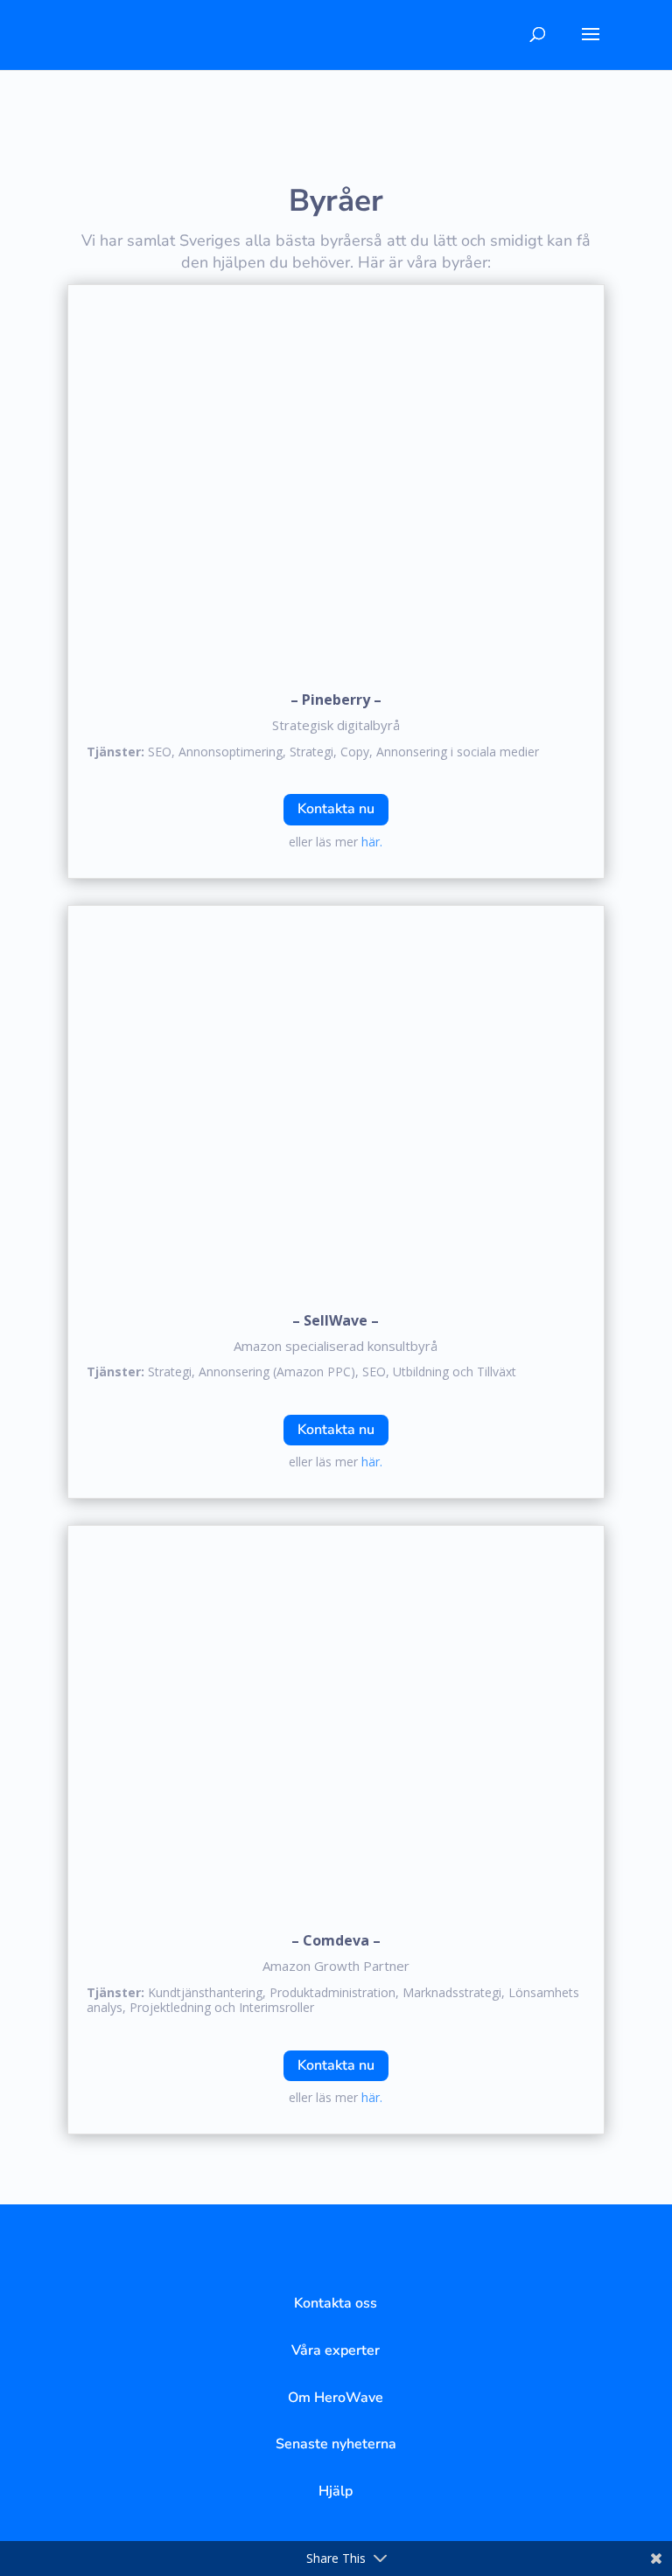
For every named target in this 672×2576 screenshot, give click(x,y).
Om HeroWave (336, 2398)
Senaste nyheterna (336, 2444)
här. (372, 842)
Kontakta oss (336, 2303)
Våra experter (336, 2350)
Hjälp (336, 2491)
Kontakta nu (336, 809)
